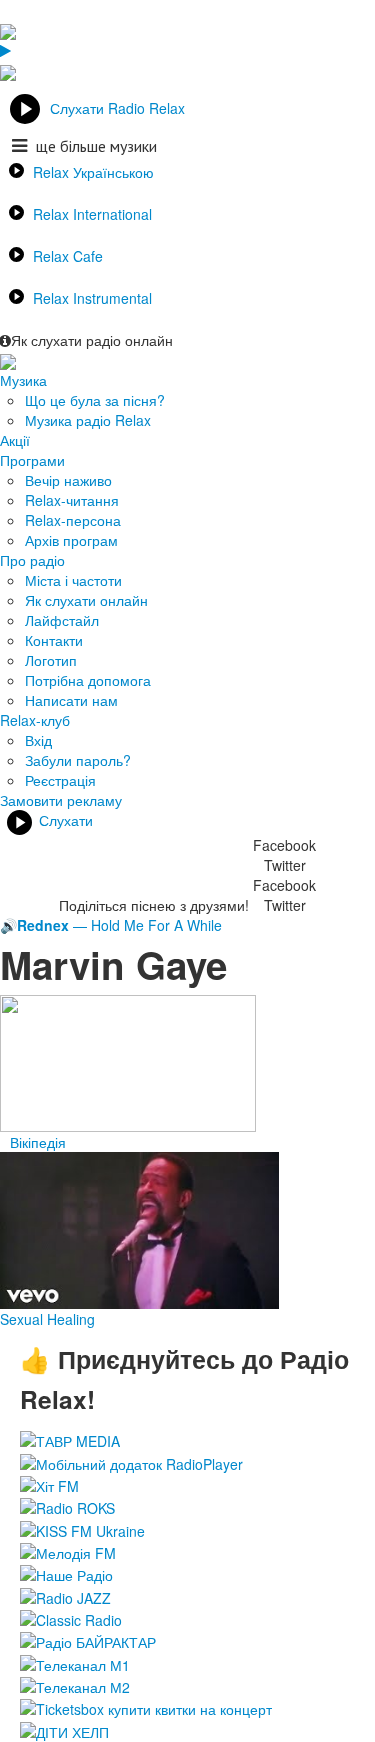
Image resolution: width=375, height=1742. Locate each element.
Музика (23, 380)
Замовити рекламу (61, 800)
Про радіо (32, 560)
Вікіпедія (38, 1142)
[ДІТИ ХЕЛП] (64, 1729)
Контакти (54, 640)
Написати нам (71, 700)
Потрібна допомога (88, 680)
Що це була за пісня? (95, 400)
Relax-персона (73, 520)
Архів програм (71, 540)
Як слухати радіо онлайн (92, 340)
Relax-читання (72, 500)
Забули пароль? (78, 760)
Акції (15, 440)
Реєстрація (60, 780)
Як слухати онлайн (86, 600)
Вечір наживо (68, 480)
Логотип (51, 660)
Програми (32, 460)
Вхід (38, 740)
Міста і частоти (73, 580)
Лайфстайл (62, 620)
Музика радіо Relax (88, 420)
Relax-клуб (35, 720)
